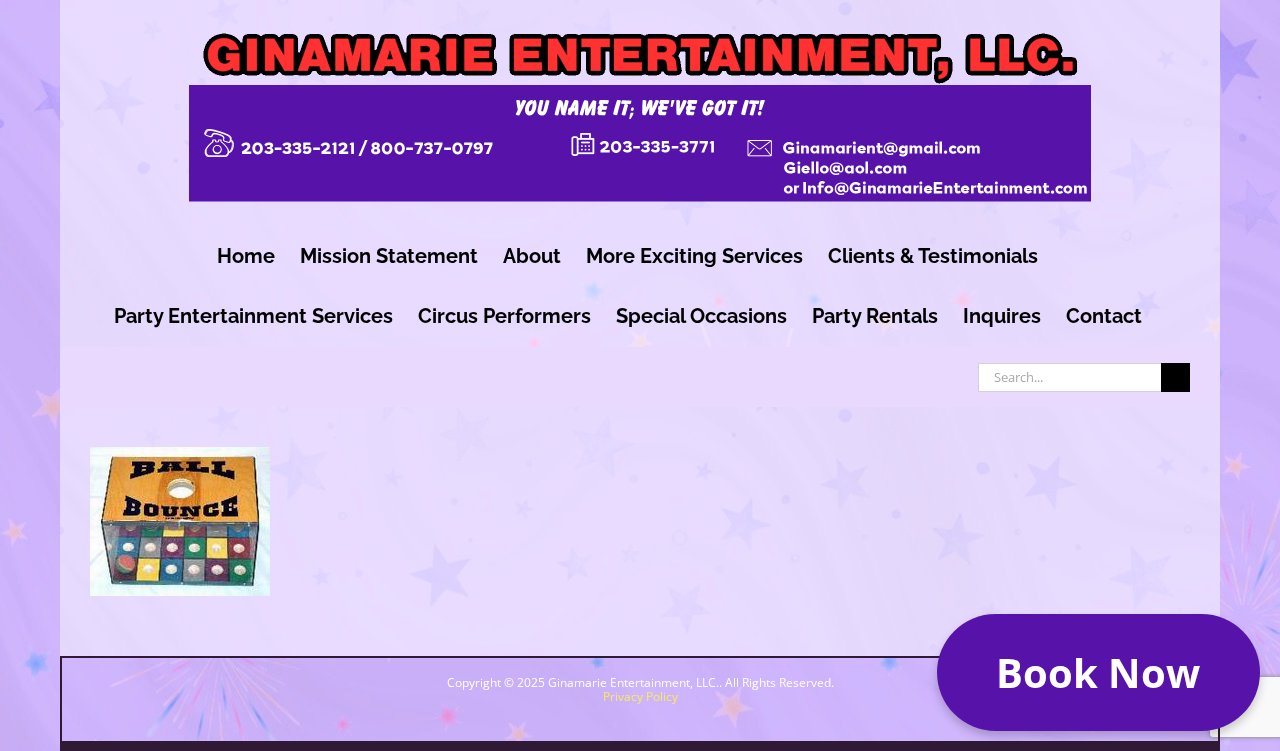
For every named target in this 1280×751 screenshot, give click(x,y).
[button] (1098, 672)
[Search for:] (1069, 375)
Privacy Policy (640, 696)
